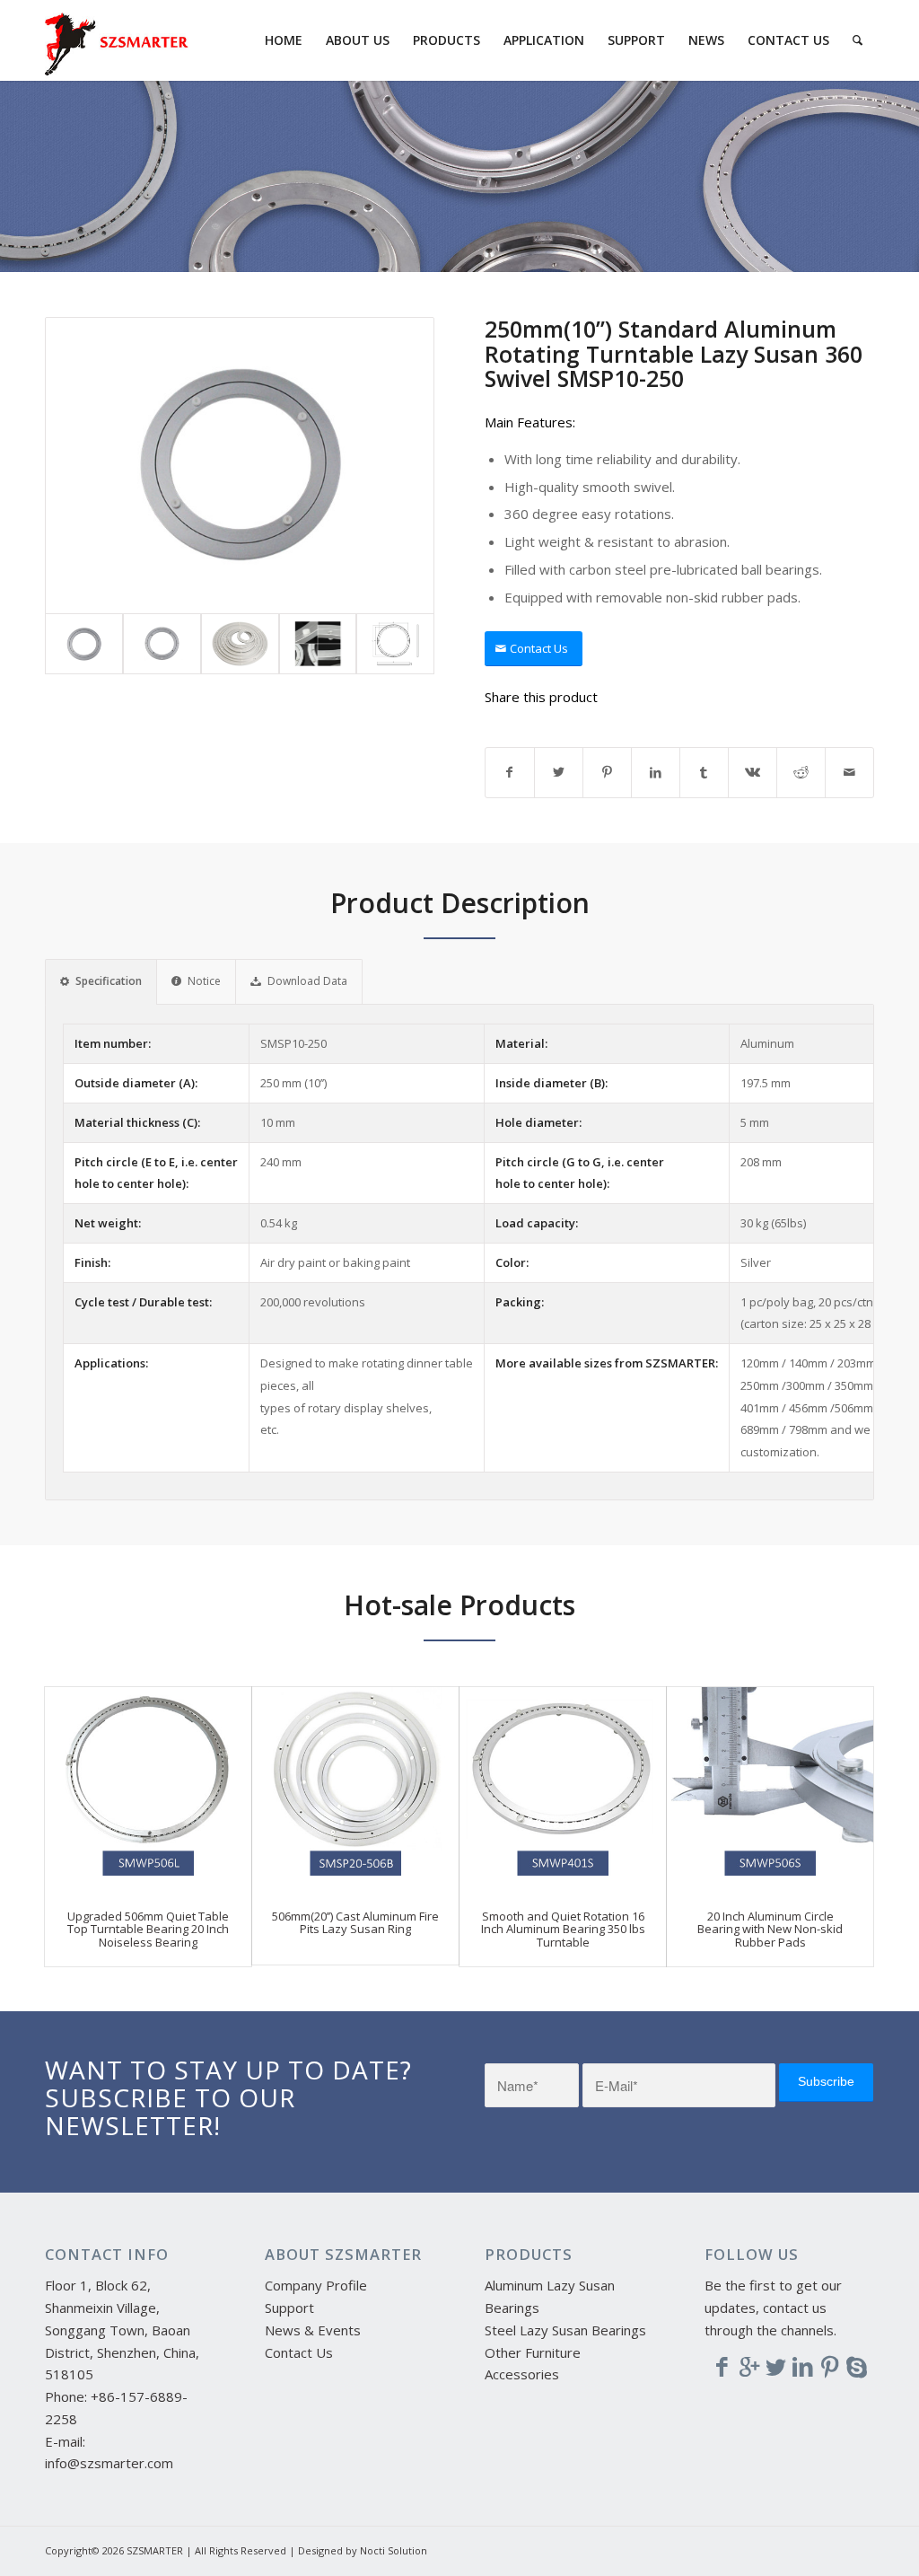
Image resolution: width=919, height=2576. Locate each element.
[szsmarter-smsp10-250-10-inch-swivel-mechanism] (240, 466)
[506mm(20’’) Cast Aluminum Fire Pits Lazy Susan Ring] (355, 1789)
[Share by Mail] (849, 773)
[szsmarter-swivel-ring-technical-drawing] (395, 644)
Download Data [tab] (307, 981)
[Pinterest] (830, 2366)
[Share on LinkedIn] (656, 773)
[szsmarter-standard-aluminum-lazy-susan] (240, 644)
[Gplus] (749, 2366)
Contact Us (299, 2352)
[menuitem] (284, 40)
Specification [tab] (109, 981)
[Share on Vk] (753, 773)
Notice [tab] (204, 981)
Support (289, 2308)
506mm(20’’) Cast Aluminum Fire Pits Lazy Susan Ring (355, 1922)
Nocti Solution (394, 2550)
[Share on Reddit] (801, 773)
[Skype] (857, 2366)
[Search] (858, 40)
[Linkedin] (803, 2366)
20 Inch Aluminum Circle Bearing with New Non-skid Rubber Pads (770, 1929)
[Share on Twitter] (559, 773)
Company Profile (316, 2285)
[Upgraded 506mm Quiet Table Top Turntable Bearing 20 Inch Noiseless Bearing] (148, 1789)
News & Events (313, 2330)
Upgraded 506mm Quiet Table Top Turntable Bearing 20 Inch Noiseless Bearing (148, 1929)
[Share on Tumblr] (704, 773)
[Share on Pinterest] (607, 773)
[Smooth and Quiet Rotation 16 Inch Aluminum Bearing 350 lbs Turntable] (563, 1789)
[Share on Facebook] (510, 773)
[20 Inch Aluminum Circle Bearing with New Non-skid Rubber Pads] (770, 1789)
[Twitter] (776, 2366)
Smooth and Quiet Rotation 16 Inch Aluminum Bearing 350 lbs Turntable (563, 1929)
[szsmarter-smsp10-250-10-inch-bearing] (162, 644)
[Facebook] (722, 2366)
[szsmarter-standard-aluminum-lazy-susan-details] (318, 644)
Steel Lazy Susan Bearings (565, 2330)
